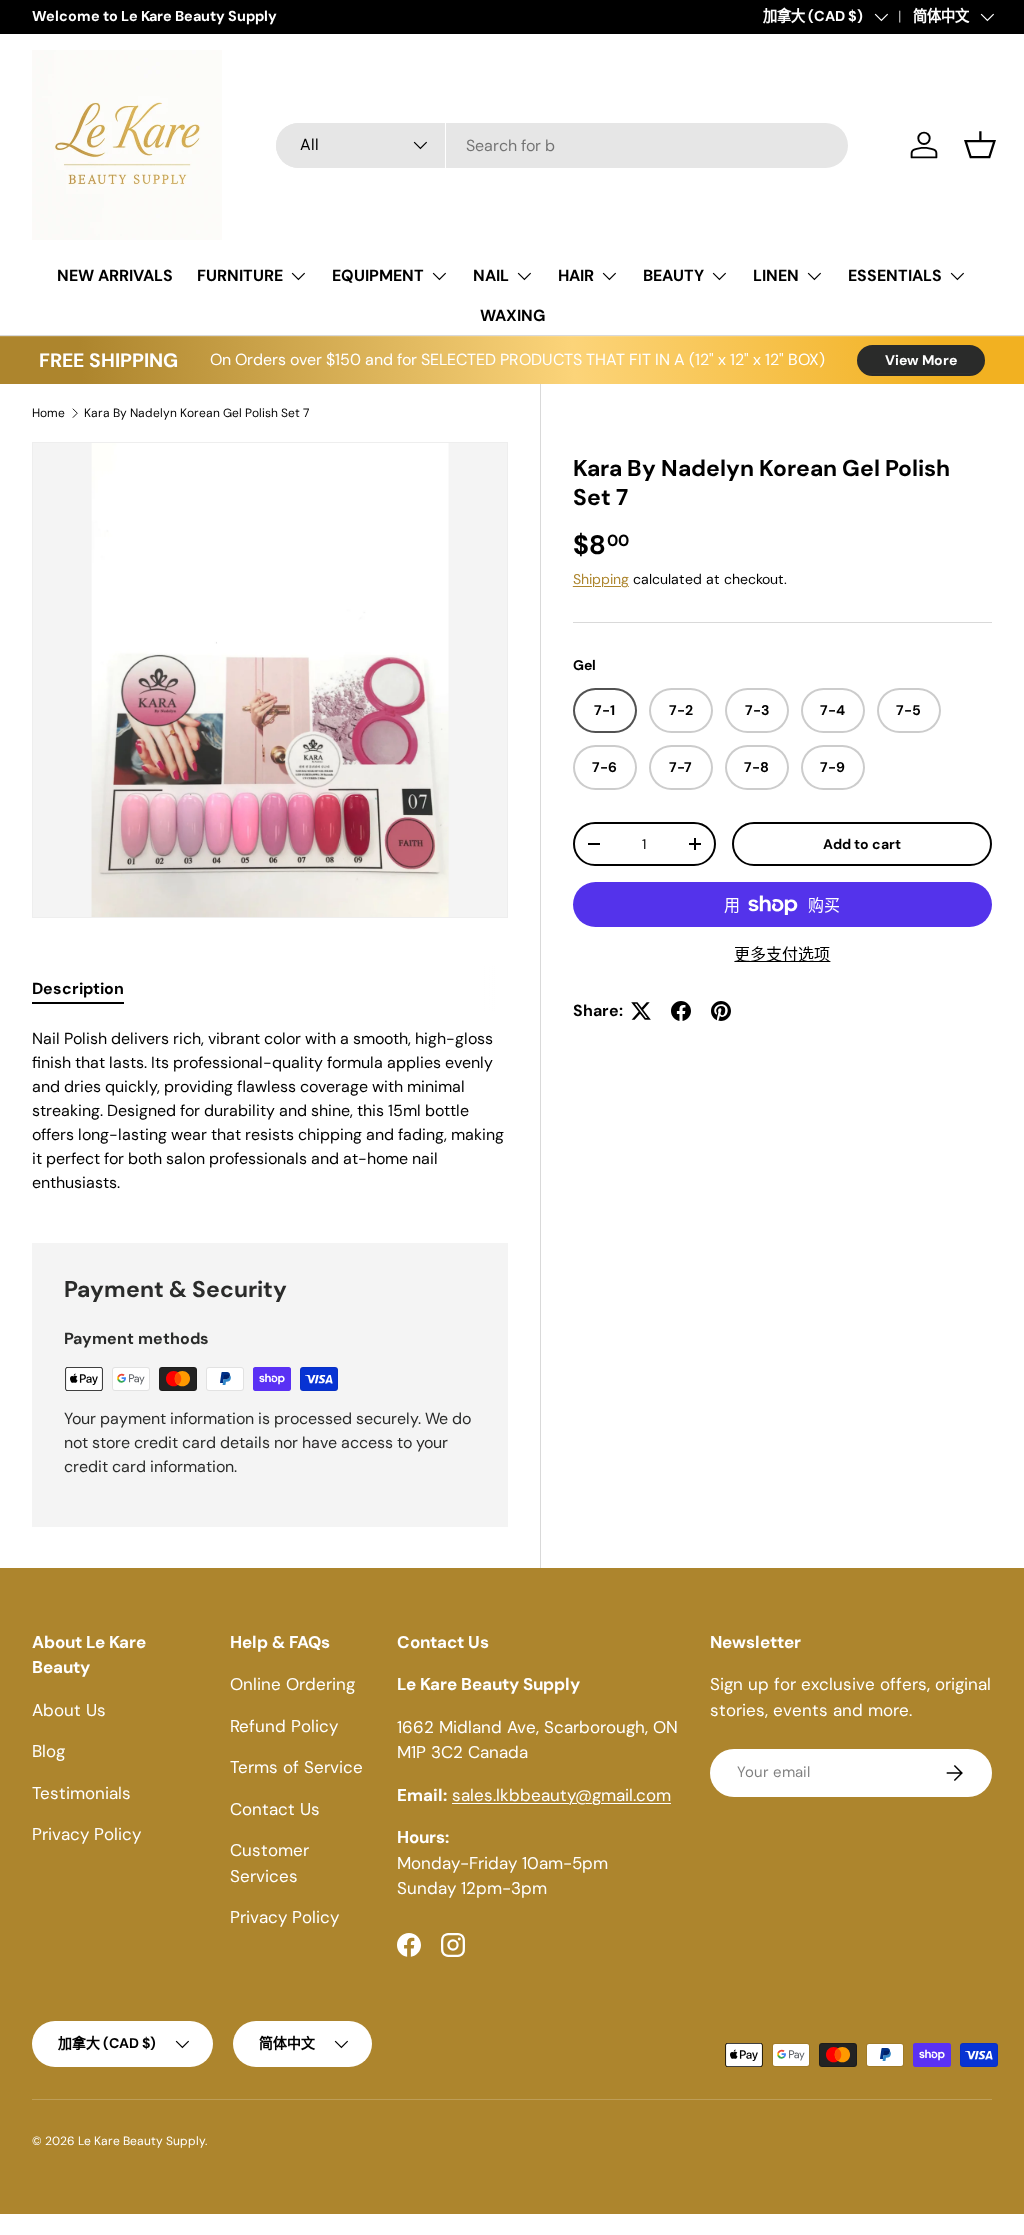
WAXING (512, 315)
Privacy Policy (86, 1834)
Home (48, 413)
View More (921, 360)
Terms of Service (296, 1767)
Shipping (601, 579)
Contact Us (275, 1809)
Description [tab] (78, 988)
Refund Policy (284, 1726)
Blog (48, 1751)
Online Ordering (292, 1684)
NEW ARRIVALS (115, 275)
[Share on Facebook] (681, 1011)
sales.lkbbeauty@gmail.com (561, 1795)
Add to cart (862, 844)
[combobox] (562, 145)
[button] (980, 145)
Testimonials (81, 1793)
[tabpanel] (270, 1111)
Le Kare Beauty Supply (141, 2141)
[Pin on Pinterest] (721, 1011)
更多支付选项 (782, 954)
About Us (69, 1710)
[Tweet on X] (641, 1011)
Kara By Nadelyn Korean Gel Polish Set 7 (196, 413)
